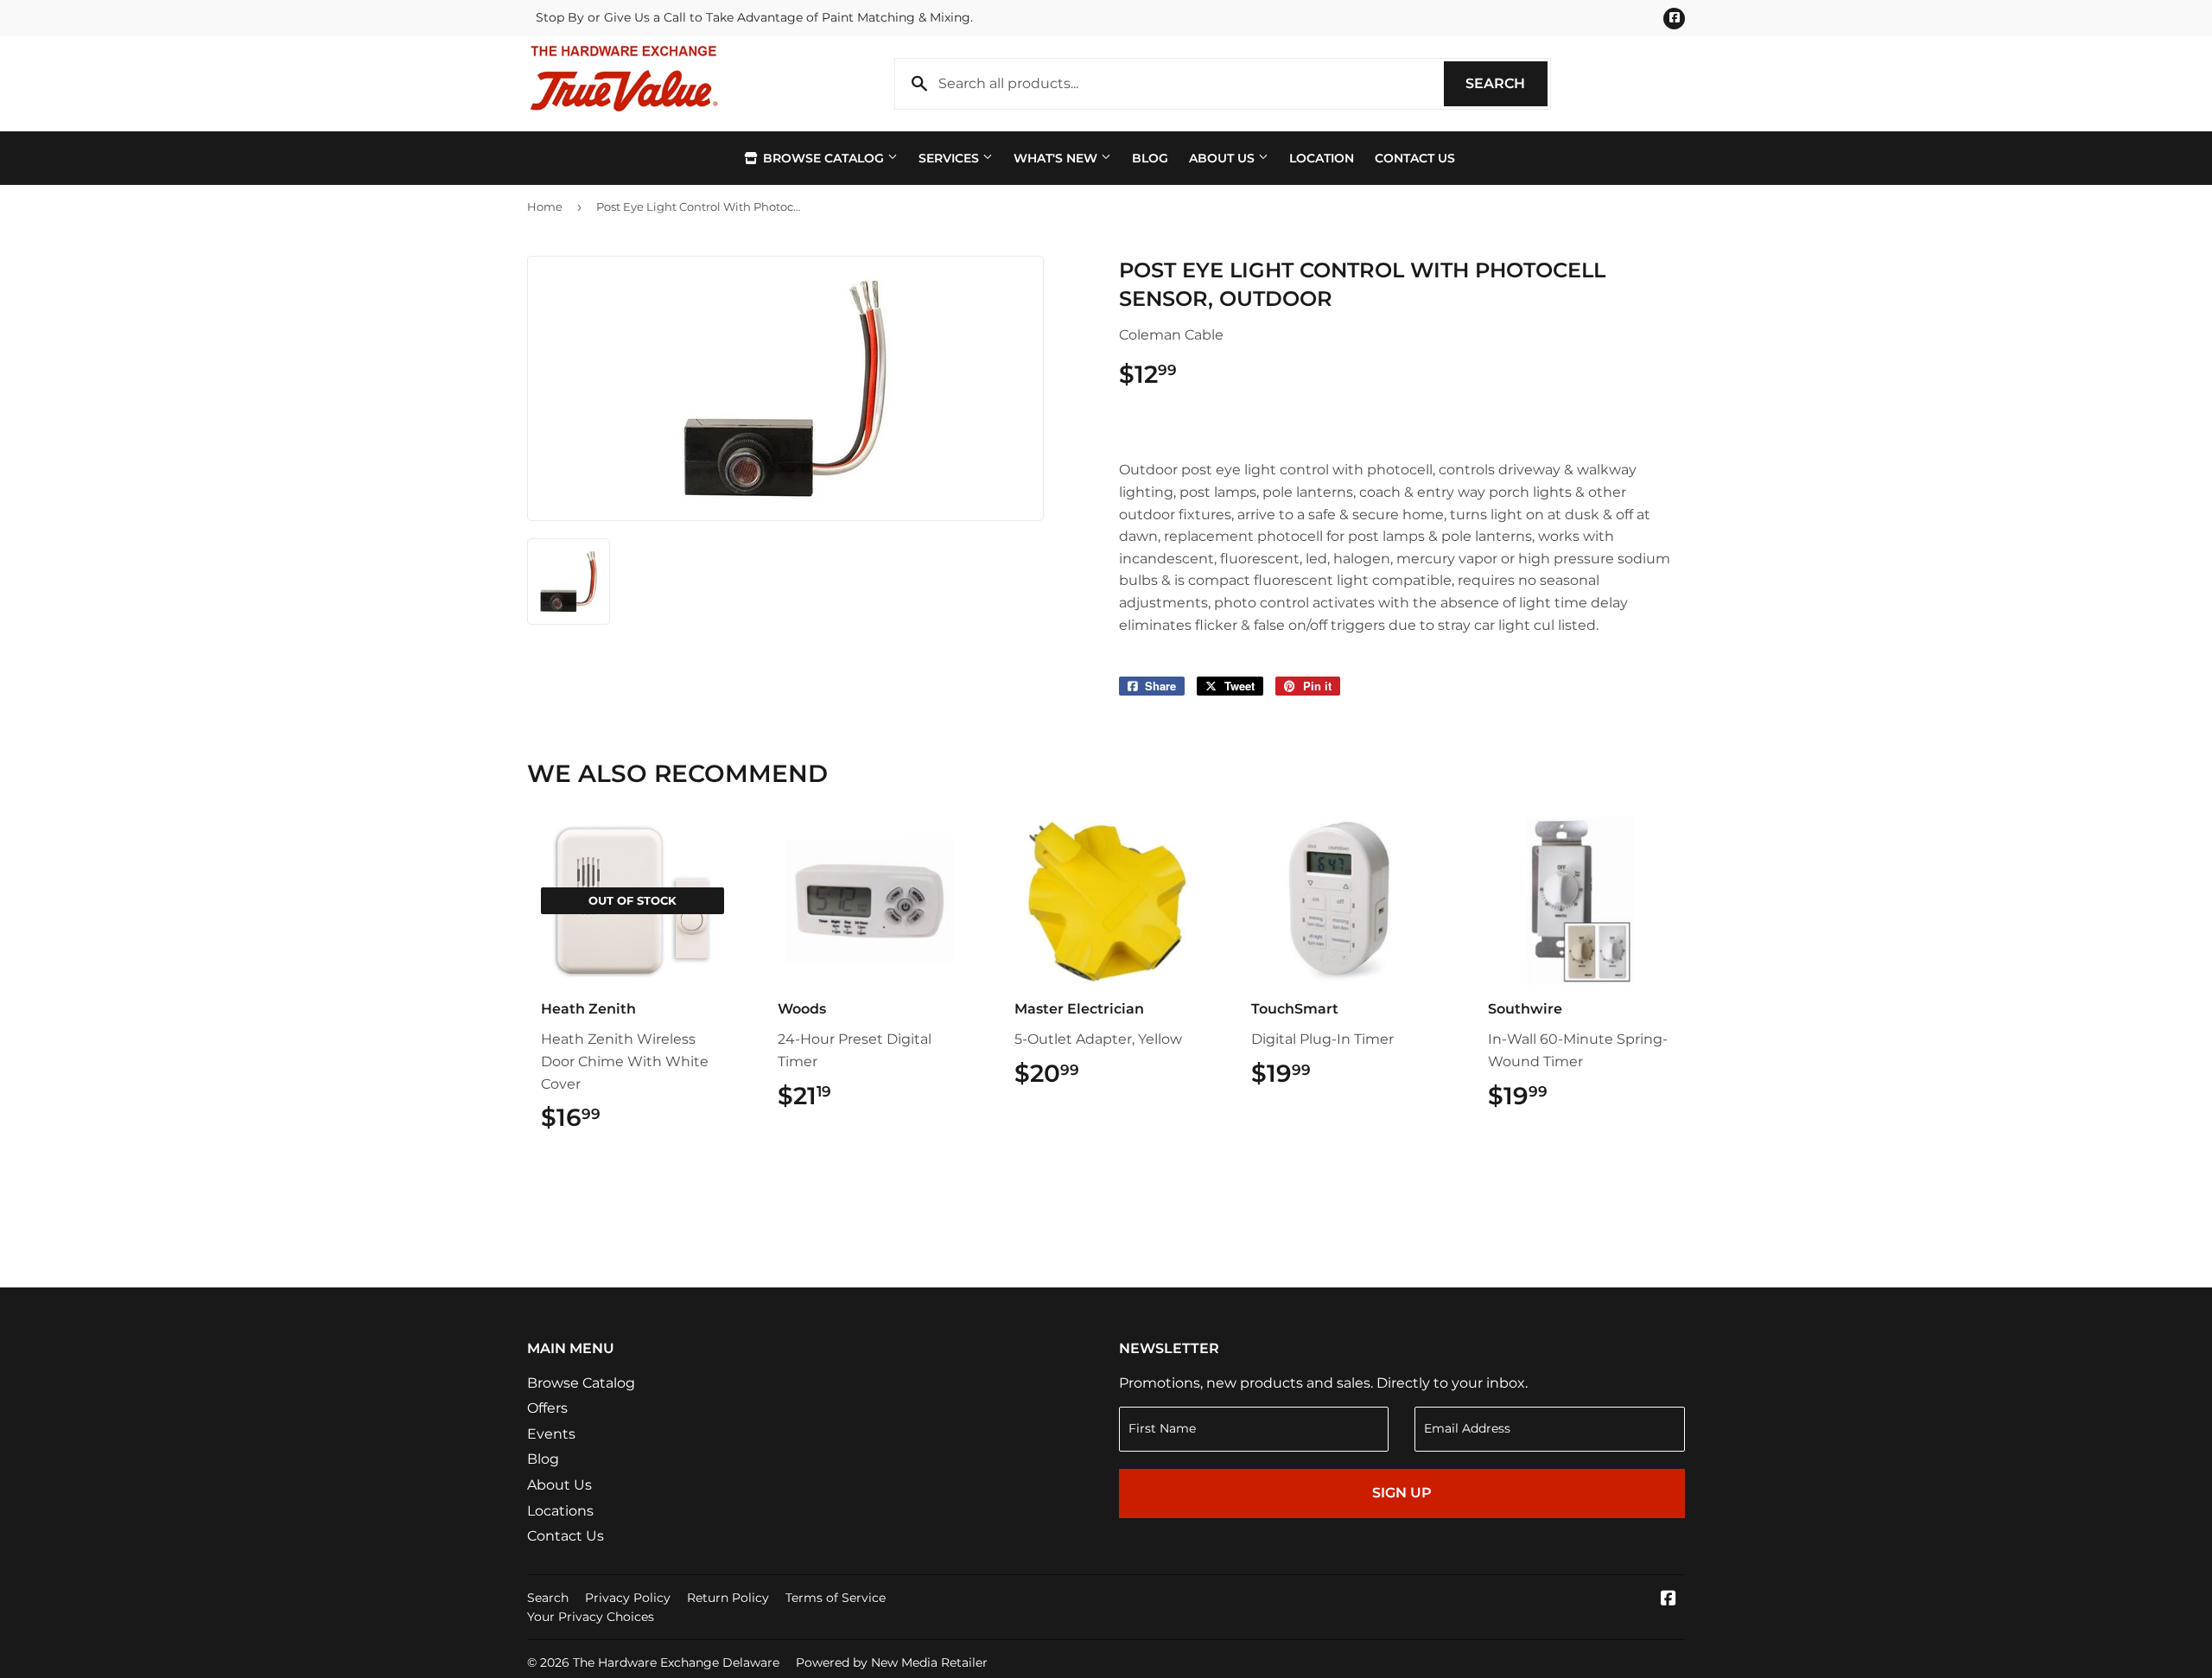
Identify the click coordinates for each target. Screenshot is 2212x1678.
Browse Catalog (823, 158)
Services (950, 158)
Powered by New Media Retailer (892, 1662)
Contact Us (1415, 158)
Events (551, 1434)
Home (545, 207)
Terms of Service (836, 1598)
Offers (547, 1408)
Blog (1150, 158)
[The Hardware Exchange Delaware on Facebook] (1669, 1600)
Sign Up (1402, 1493)
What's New (1057, 158)
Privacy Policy (628, 1598)
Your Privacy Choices (591, 1617)
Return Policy (728, 1598)
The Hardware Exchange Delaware (676, 1662)
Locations (560, 1511)
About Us (1224, 158)
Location (1322, 158)
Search (1506, 83)
